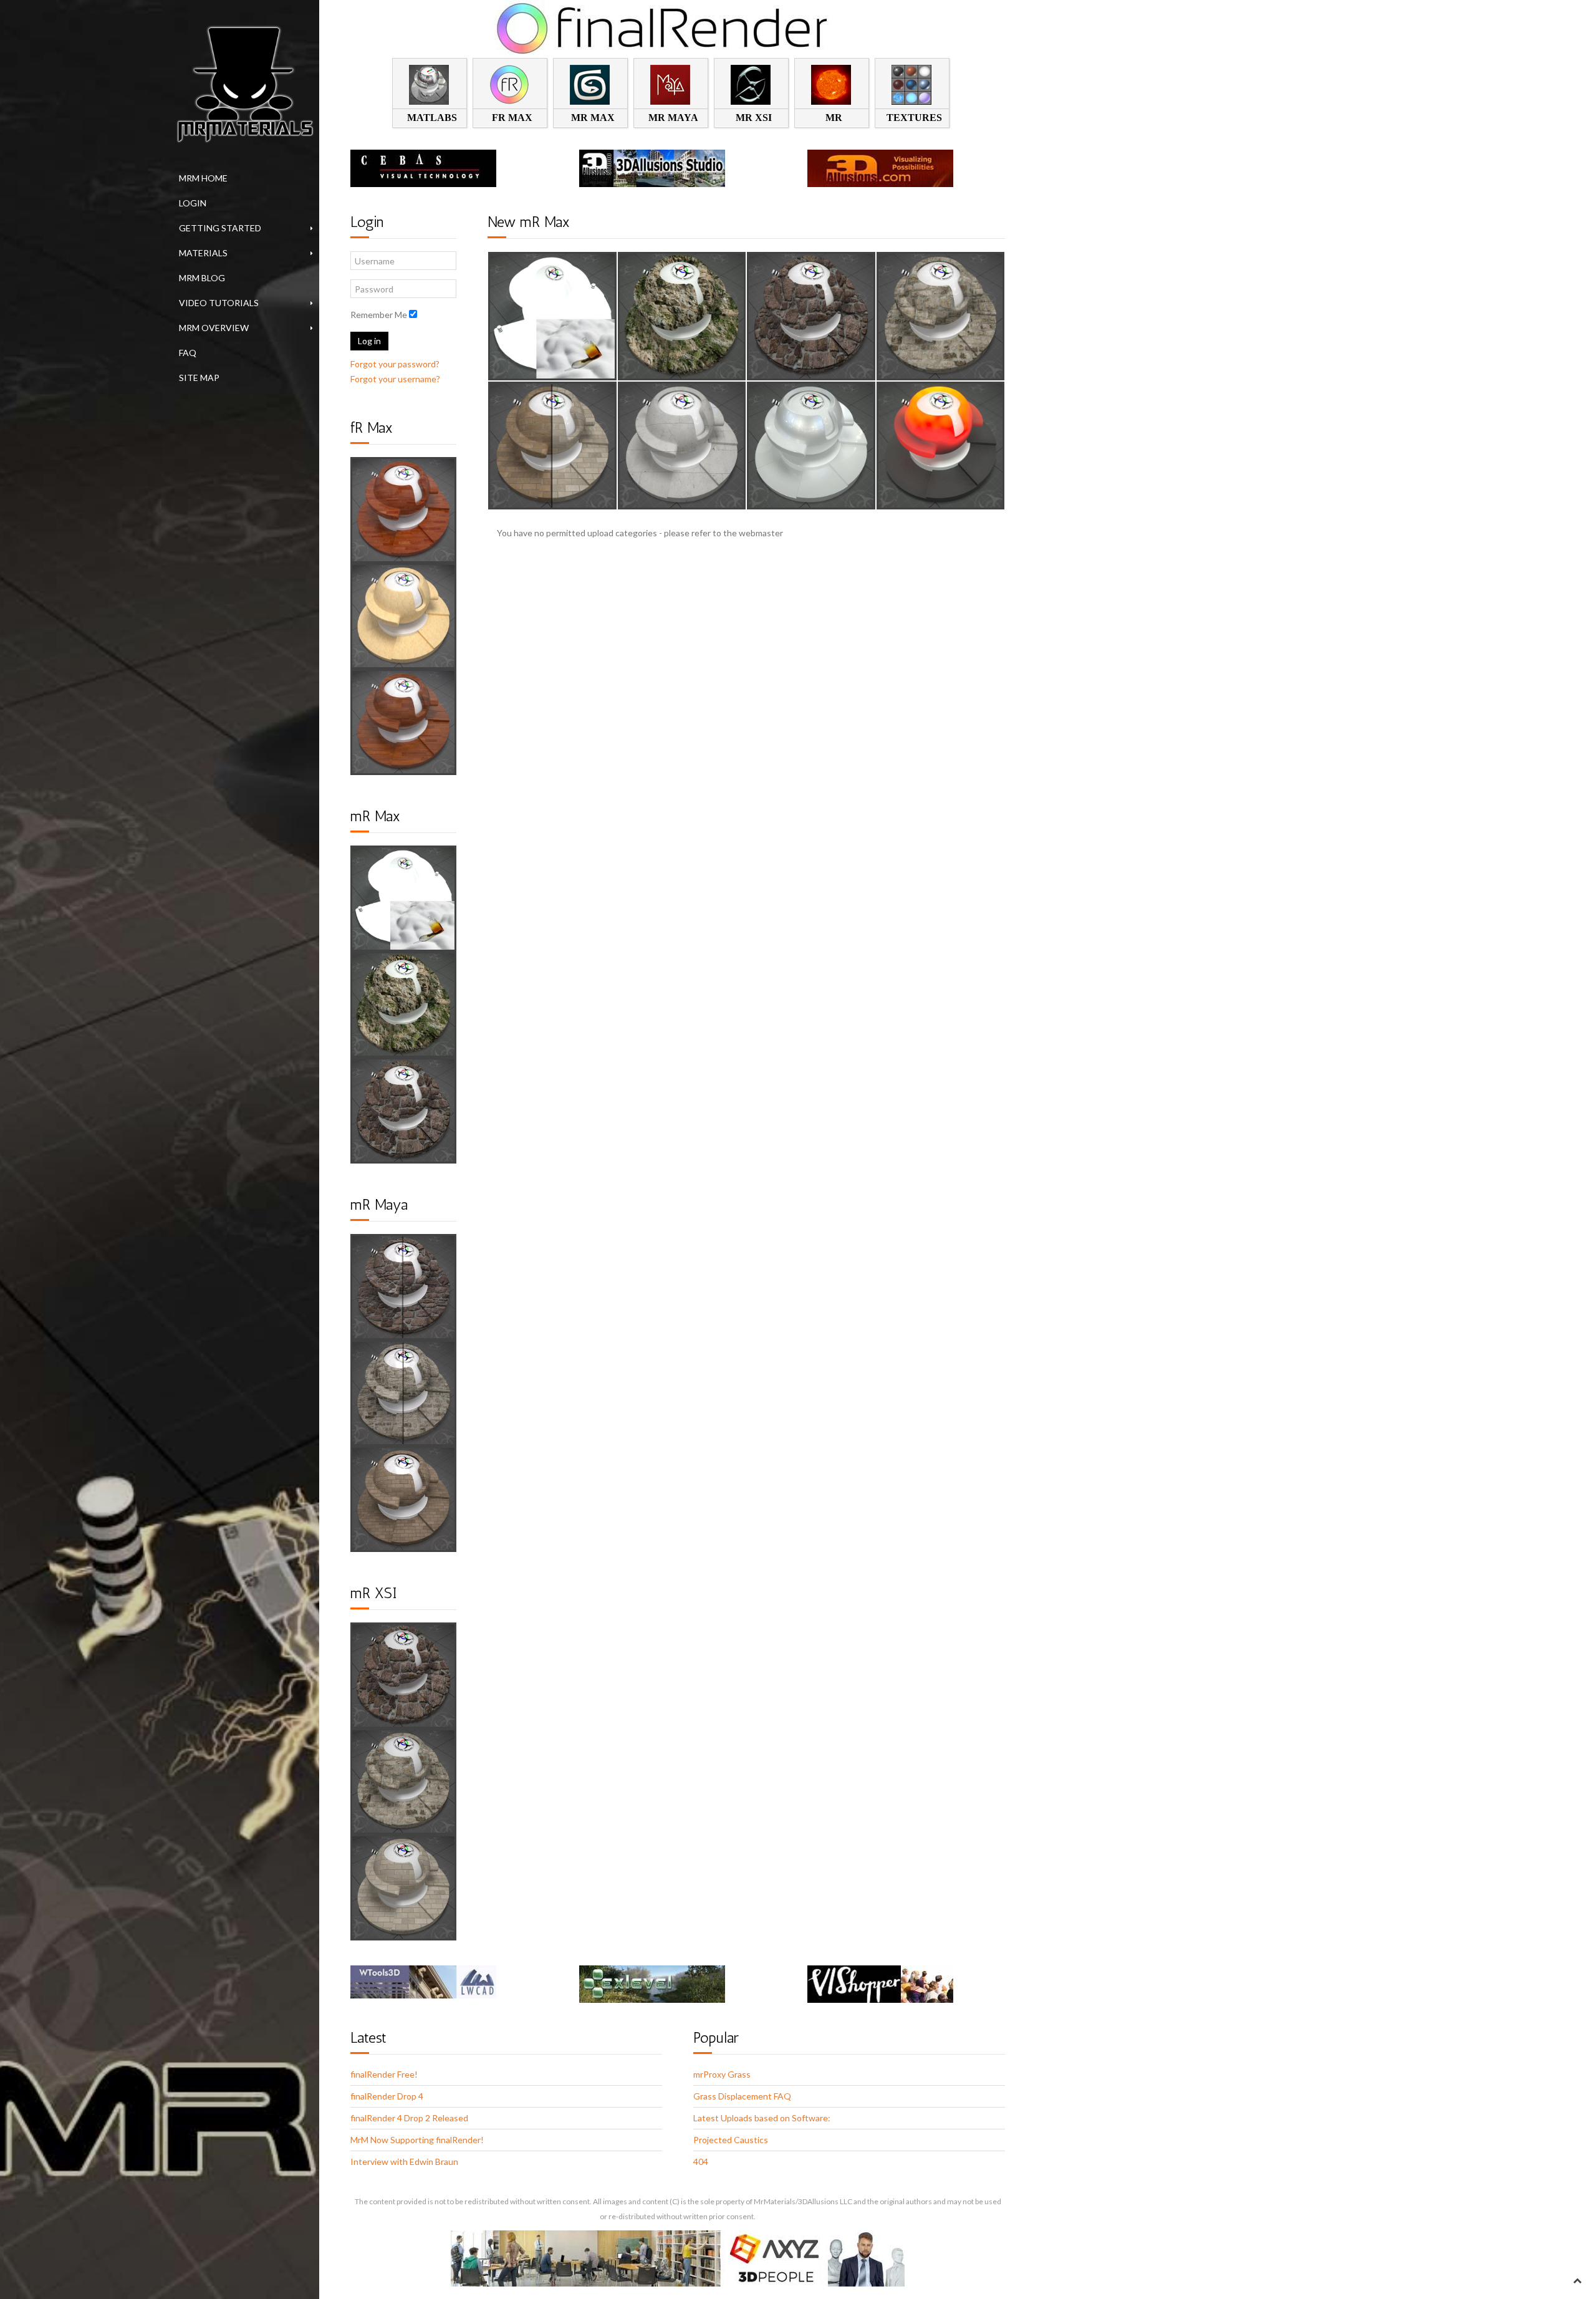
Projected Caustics (731, 2140)
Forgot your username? (395, 379)
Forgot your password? (395, 364)
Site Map (199, 378)
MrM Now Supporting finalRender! (417, 2140)
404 (701, 2162)
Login (193, 203)
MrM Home (203, 178)
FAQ (188, 353)
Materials (203, 253)
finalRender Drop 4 (387, 2096)
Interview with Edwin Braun (404, 2162)
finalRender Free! (384, 2074)
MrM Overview (214, 328)
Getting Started (220, 228)
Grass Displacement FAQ (742, 2096)
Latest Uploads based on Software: (762, 2118)
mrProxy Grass (722, 2074)
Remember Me (379, 315)
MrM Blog (202, 278)
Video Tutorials (219, 303)
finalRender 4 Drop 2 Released (409, 2118)
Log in (369, 341)
